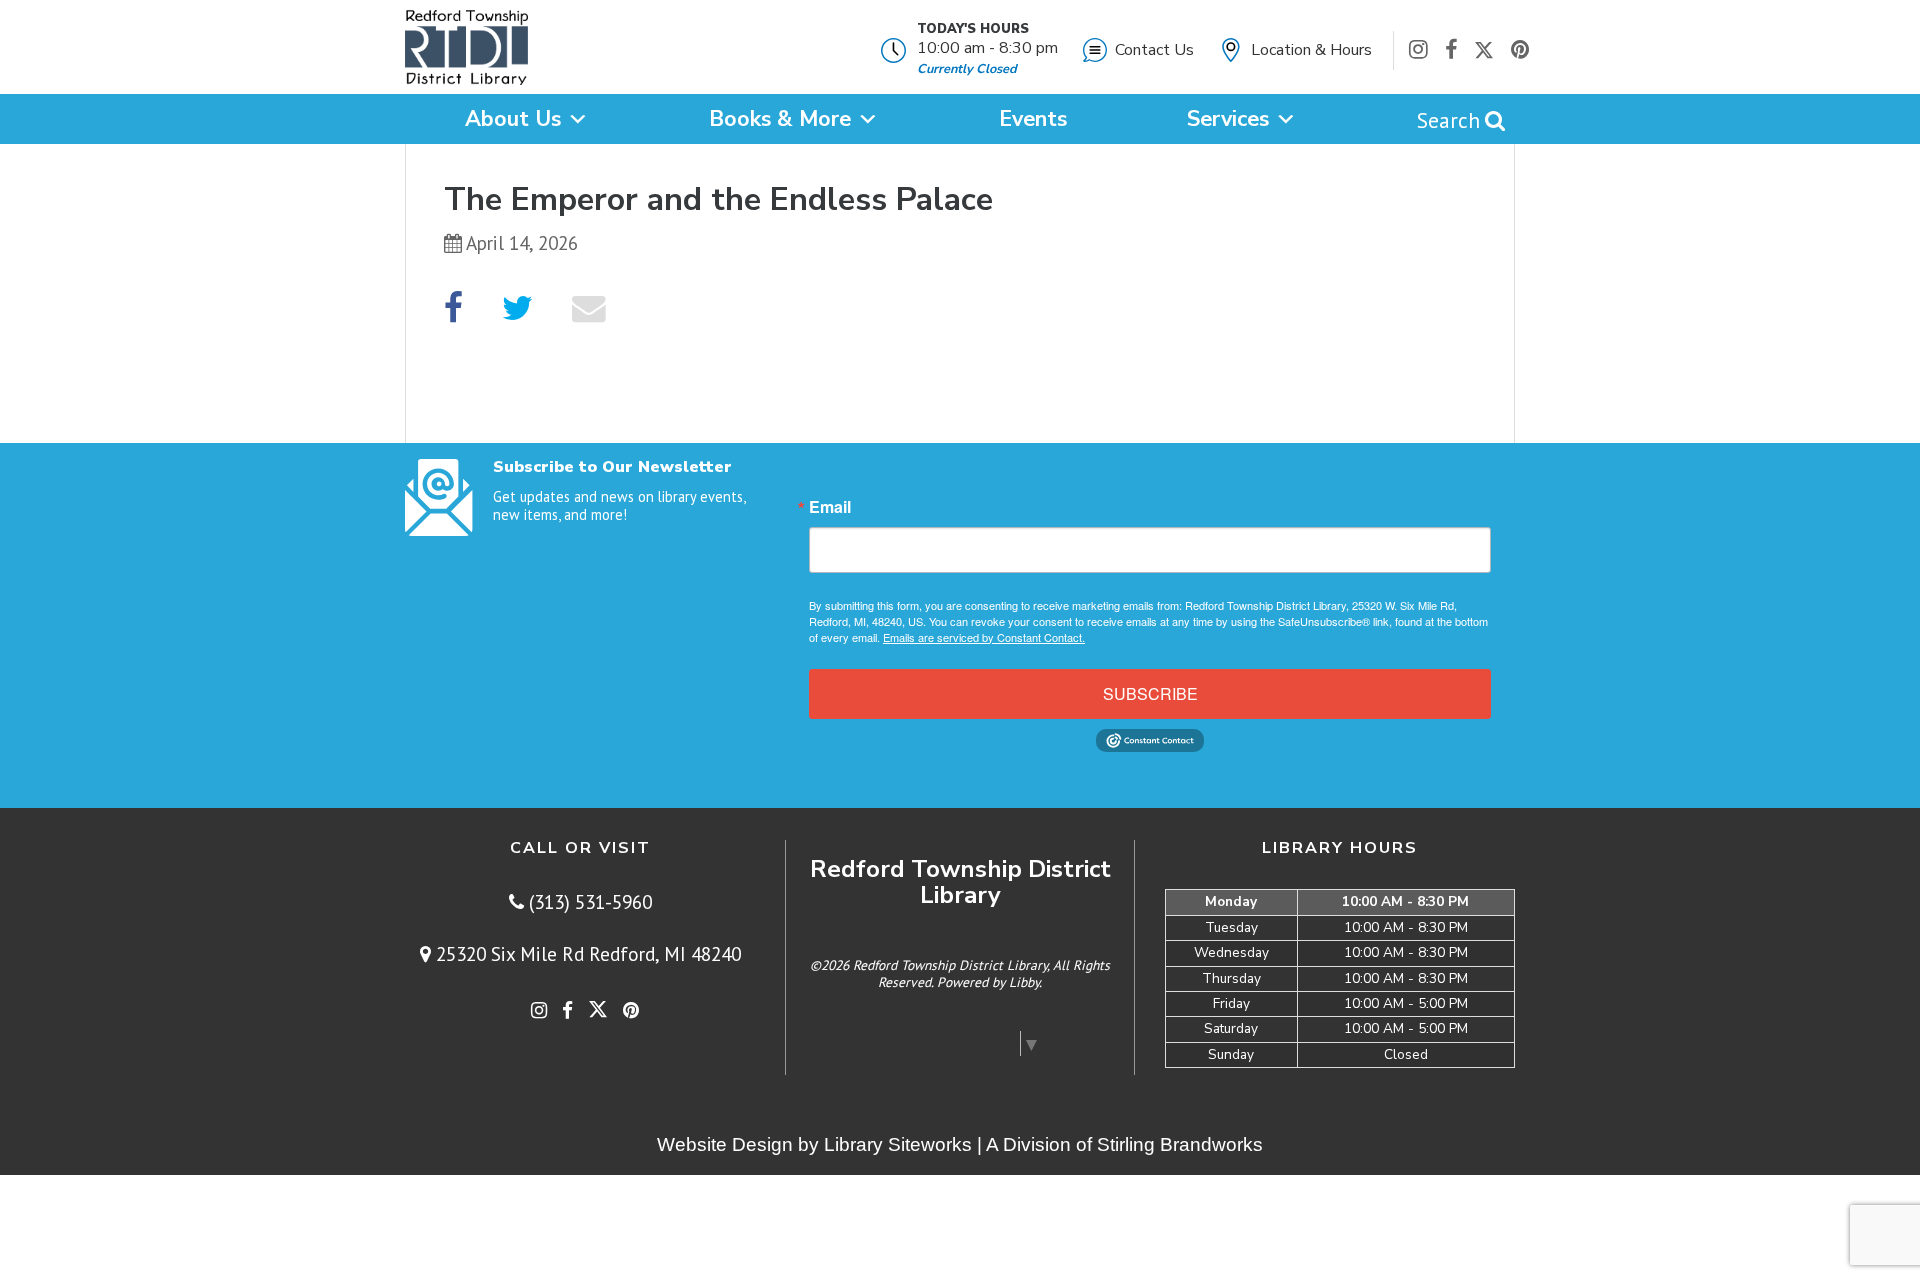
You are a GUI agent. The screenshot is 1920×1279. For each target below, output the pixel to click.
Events (1033, 119)
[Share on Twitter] (517, 309)
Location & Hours (1311, 50)
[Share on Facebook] (453, 309)
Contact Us (1154, 50)
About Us (513, 119)
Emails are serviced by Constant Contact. (984, 637)
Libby (1024, 982)
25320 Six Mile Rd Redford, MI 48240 (586, 953)
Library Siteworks (898, 1144)
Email (830, 507)
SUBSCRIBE (1150, 693)
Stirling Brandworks (1180, 1144)
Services (1228, 119)
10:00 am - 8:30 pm (987, 48)
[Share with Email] (589, 309)
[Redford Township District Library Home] (466, 52)
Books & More (780, 119)
